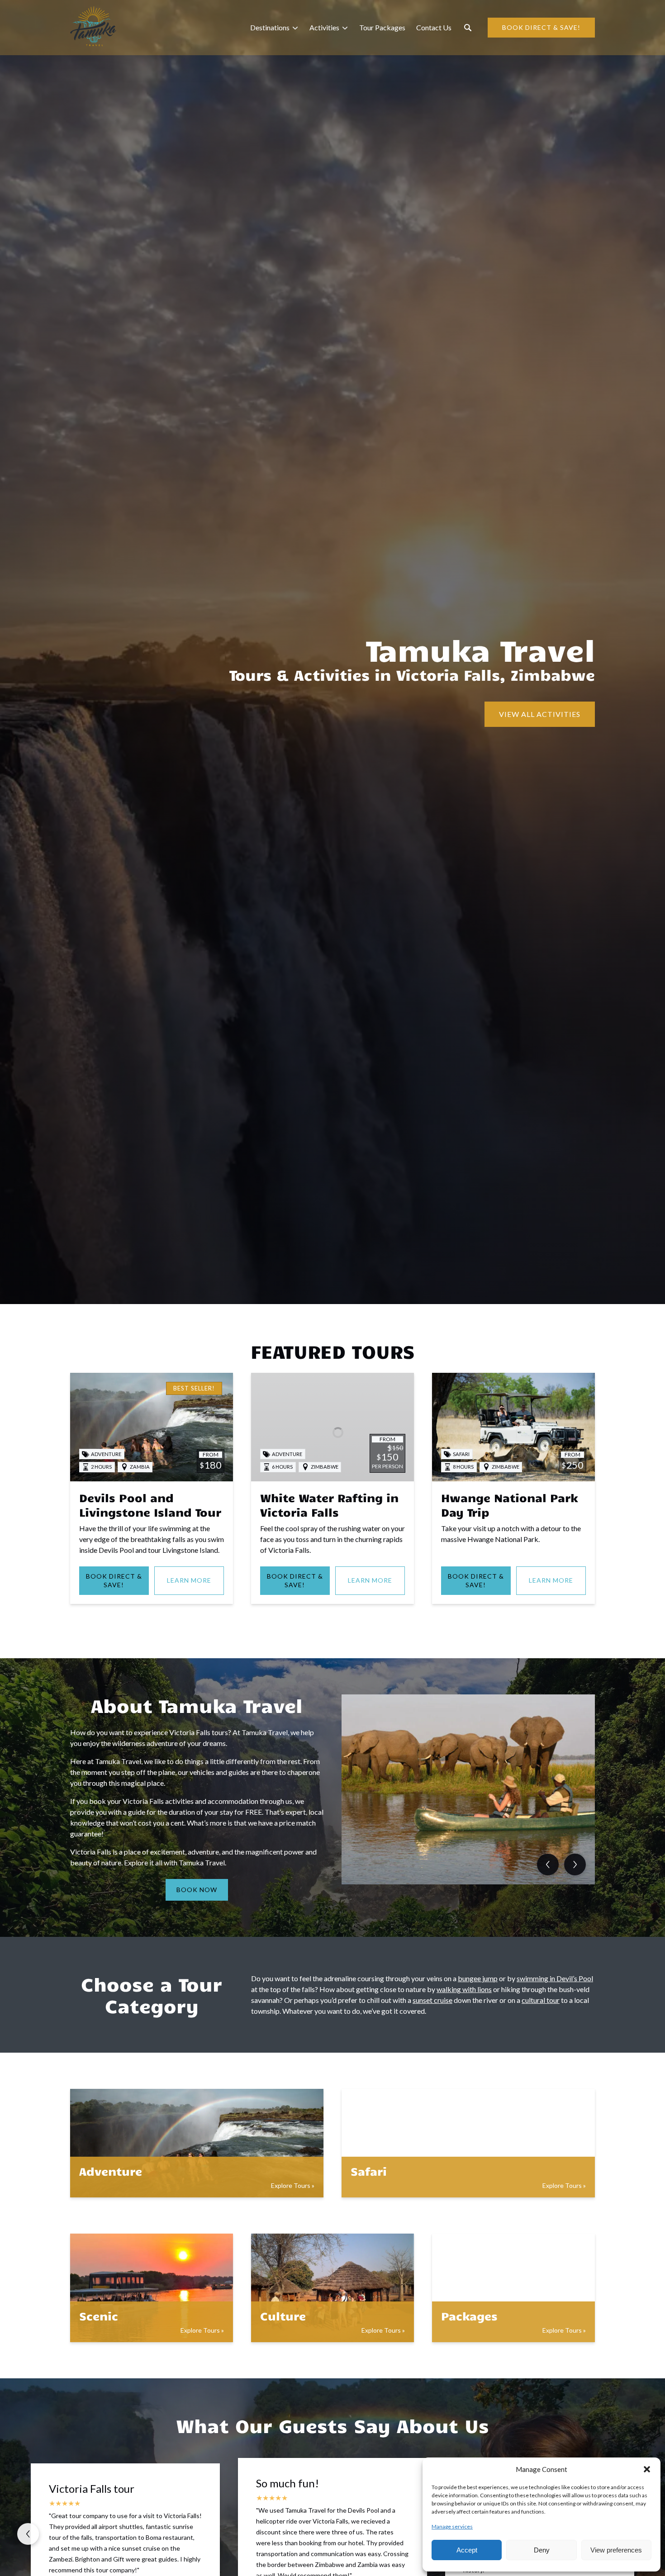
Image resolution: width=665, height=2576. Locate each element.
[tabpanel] (468, 1789)
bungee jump (478, 1978)
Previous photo (548, 1864)
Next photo (575, 1864)
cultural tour (541, 2000)
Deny (542, 2550)
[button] (647, 2469)
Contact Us (434, 27)
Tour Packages (382, 27)
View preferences (616, 2550)
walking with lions (464, 1989)
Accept (467, 2550)
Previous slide (28, 2534)
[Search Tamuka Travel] (468, 28)
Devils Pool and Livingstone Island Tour (150, 1505)
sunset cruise (432, 2000)
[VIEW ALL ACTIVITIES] (540, 689)
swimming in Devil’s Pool (555, 1978)
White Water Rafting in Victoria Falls (329, 1505)
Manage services (452, 2526)
